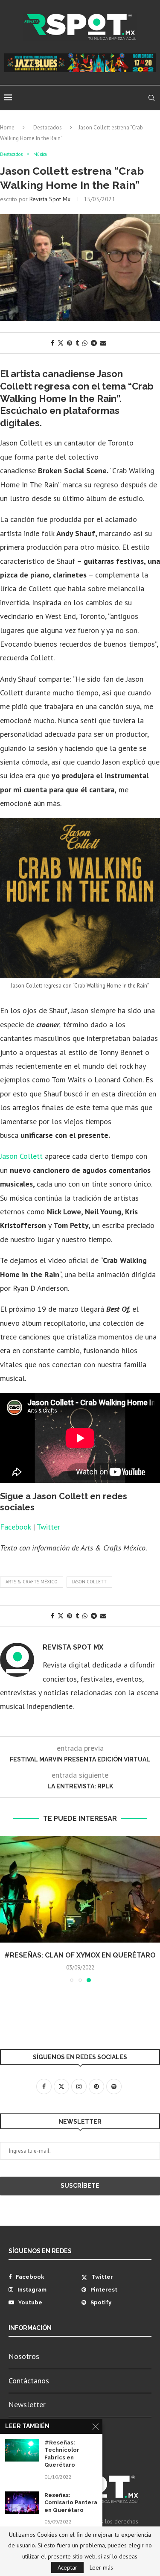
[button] (7, 1909)
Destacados (48, 127)
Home (7, 127)
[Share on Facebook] (52, 343)
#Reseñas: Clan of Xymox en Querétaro (80, 1955)
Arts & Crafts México (32, 1582)
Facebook (15, 1527)
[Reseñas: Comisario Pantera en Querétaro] (22, 2503)
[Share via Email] (103, 343)
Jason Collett (21, 1156)
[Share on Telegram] (94, 343)
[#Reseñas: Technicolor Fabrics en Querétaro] (22, 2450)
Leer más (101, 2567)
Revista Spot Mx (50, 199)
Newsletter (27, 2405)
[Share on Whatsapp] (85, 343)
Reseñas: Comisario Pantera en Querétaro (71, 2503)
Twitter (48, 1527)
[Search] (151, 98)
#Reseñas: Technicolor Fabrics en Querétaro (62, 2454)
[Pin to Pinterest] (70, 343)
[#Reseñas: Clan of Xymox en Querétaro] (80, 1889)
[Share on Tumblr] (77, 343)
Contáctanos (29, 2381)
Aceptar (67, 2567)
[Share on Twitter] (61, 343)
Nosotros (24, 2356)
